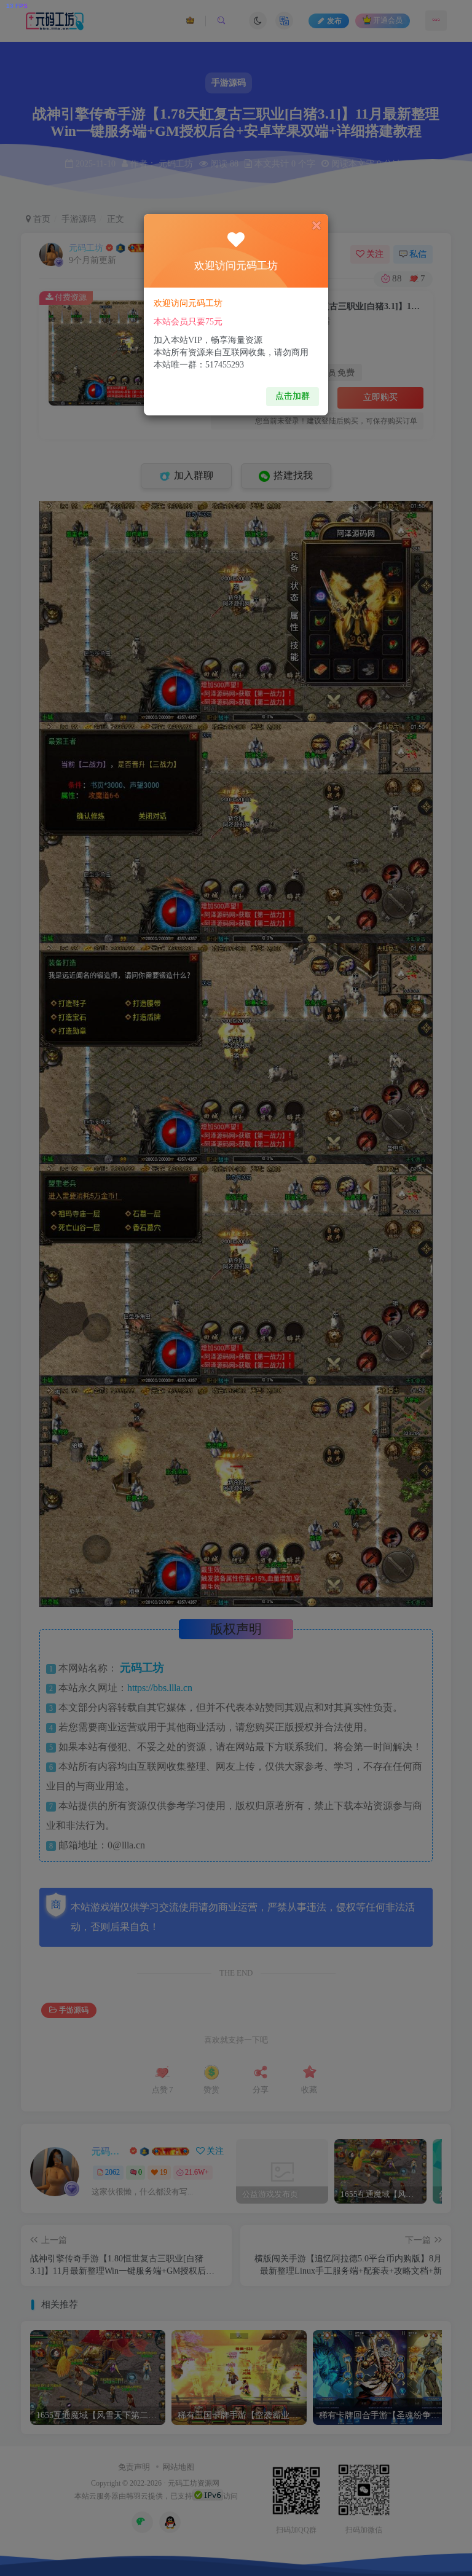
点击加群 (293, 396)
